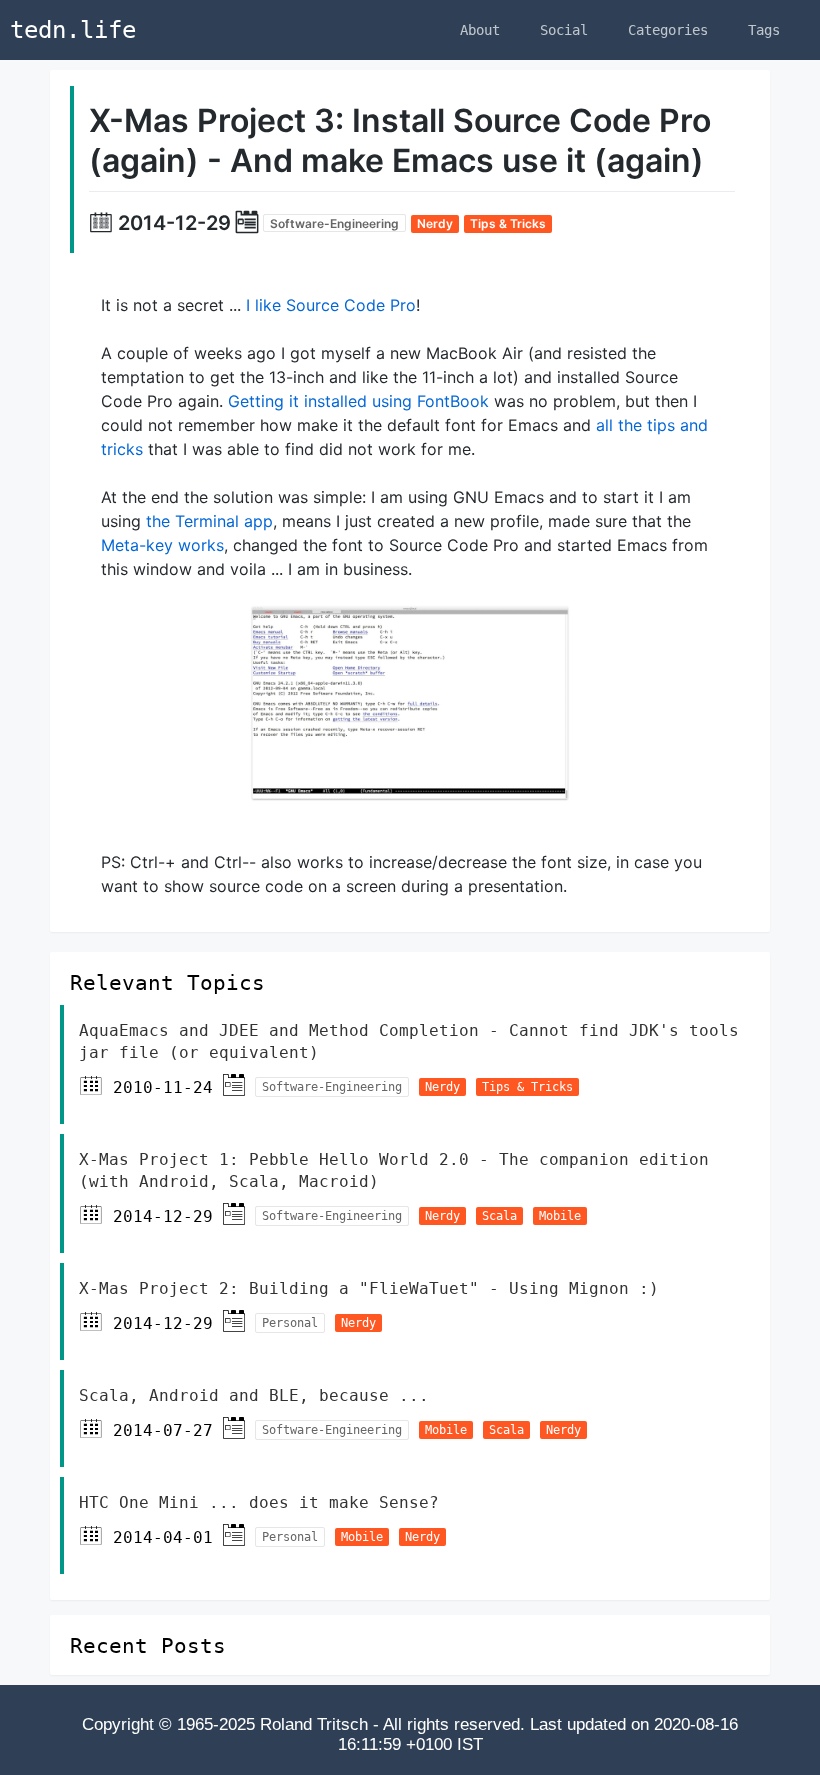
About (480, 30)
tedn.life (73, 30)
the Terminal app (209, 521)
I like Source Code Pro (331, 305)
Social (564, 30)
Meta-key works (162, 545)
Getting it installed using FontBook (358, 401)
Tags (764, 30)
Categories (668, 30)
